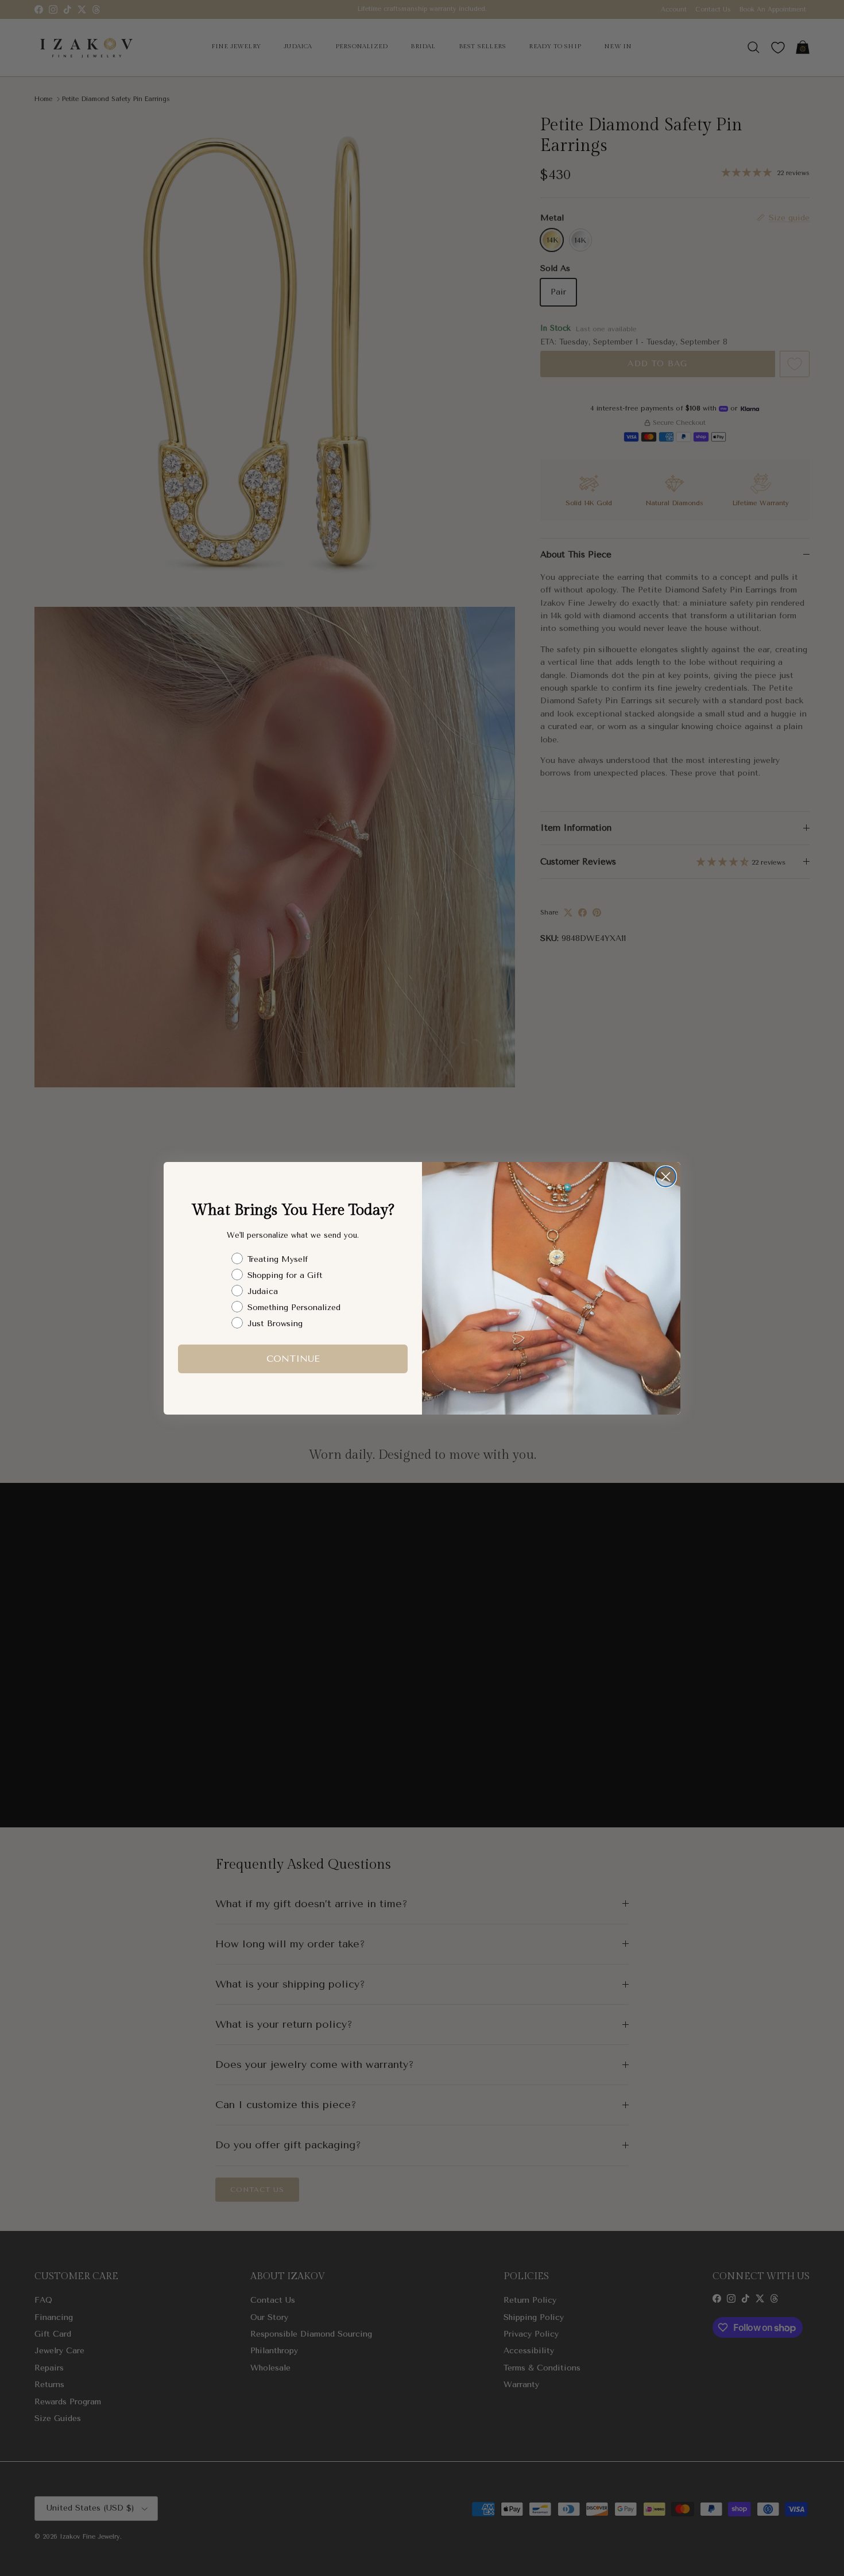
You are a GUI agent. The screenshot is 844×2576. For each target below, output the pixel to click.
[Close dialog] (666, 1177)
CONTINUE (293, 1359)
